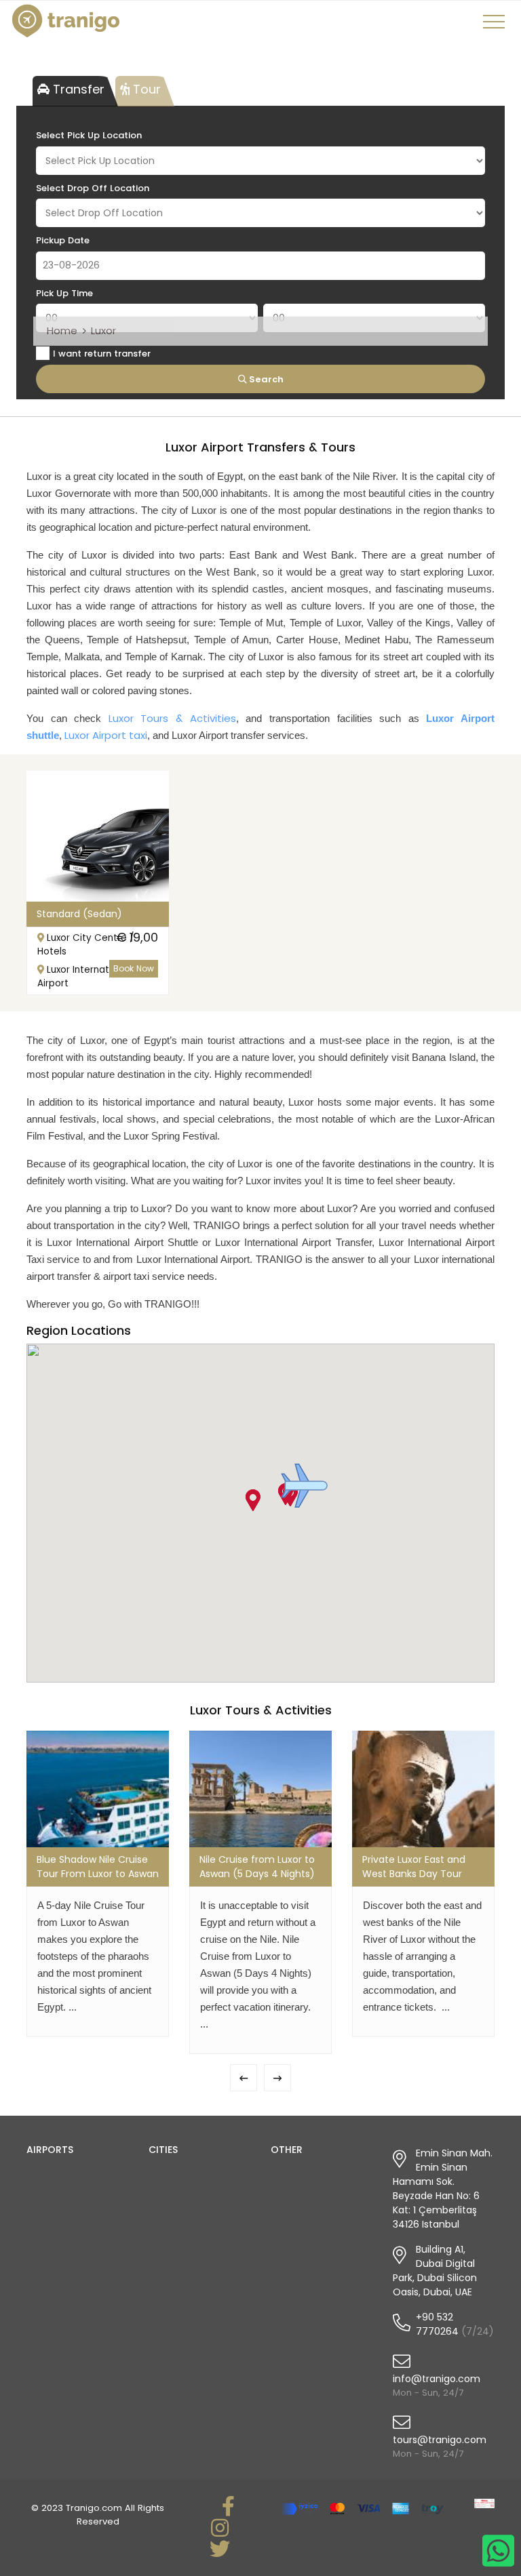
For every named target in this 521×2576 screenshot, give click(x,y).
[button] (304, 1486)
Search (265, 379)
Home (62, 330)
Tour (145, 89)
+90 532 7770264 (437, 2324)
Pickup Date (63, 240)
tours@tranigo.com (440, 2440)
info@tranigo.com (437, 2379)
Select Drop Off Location (93, 188)
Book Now (134, 968)
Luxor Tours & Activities (172, 718)
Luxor (103, 330)
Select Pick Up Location (89, 135)
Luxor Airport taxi (106, 735)
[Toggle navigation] (496, 26)
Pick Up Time (64, 293)
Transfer (77, 89)
